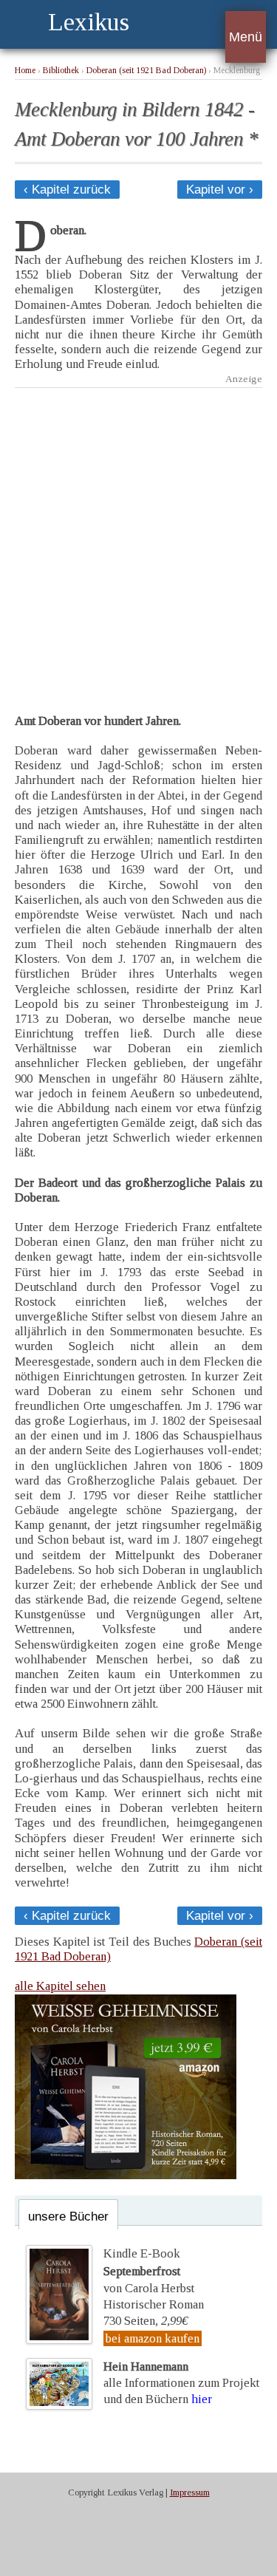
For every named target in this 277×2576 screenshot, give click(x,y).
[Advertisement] (138, 540)
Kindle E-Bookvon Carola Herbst (149, 2271)
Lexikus (89, 22)
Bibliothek (61, 71)
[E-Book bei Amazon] (126, 2175)
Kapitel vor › (220, 190)
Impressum (190, 2492)
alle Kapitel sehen (60, 1986)
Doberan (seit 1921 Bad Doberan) (146, 71)
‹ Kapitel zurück (67, 190)
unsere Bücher (68, 2216)
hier (202, 2399)
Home (25, 71)
